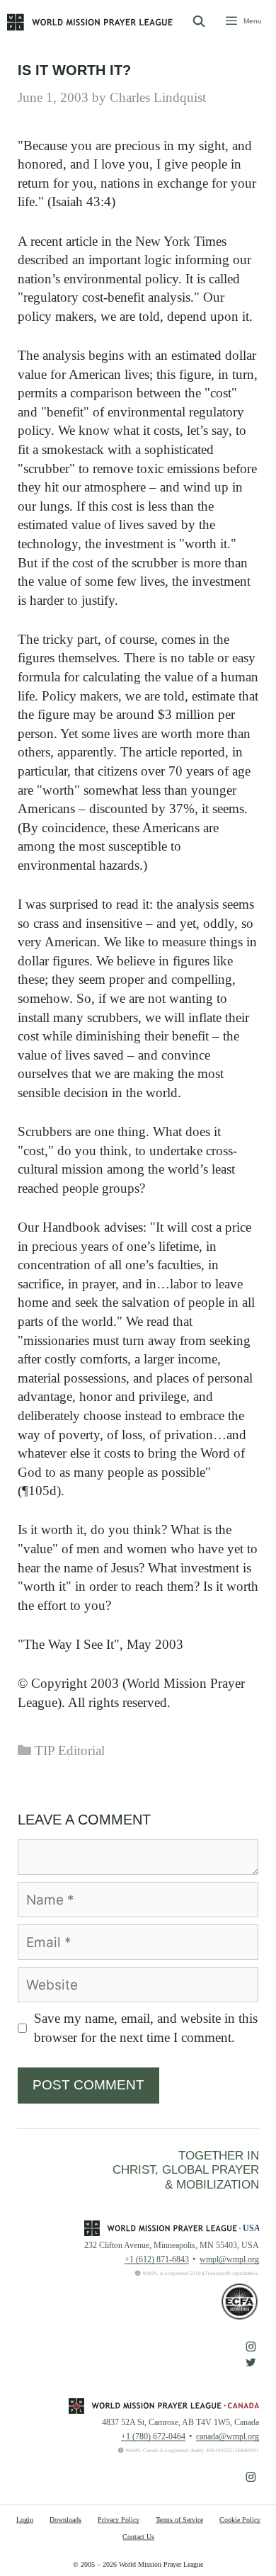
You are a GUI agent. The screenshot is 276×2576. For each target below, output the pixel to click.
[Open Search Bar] (199, 22)
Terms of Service (179, 2520)
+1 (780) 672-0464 (153, 2436)
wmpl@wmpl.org (229, 2259)
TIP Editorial (70, 1751)
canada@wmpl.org (228, 2436)
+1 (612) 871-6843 (157, 2259)
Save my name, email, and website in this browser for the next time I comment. (146, 2028)
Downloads (65, 2520)
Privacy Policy (119, 2520)
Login (25, 2520)
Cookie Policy (240, 2520)
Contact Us (138, 2537)
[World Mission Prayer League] (90, 22)
